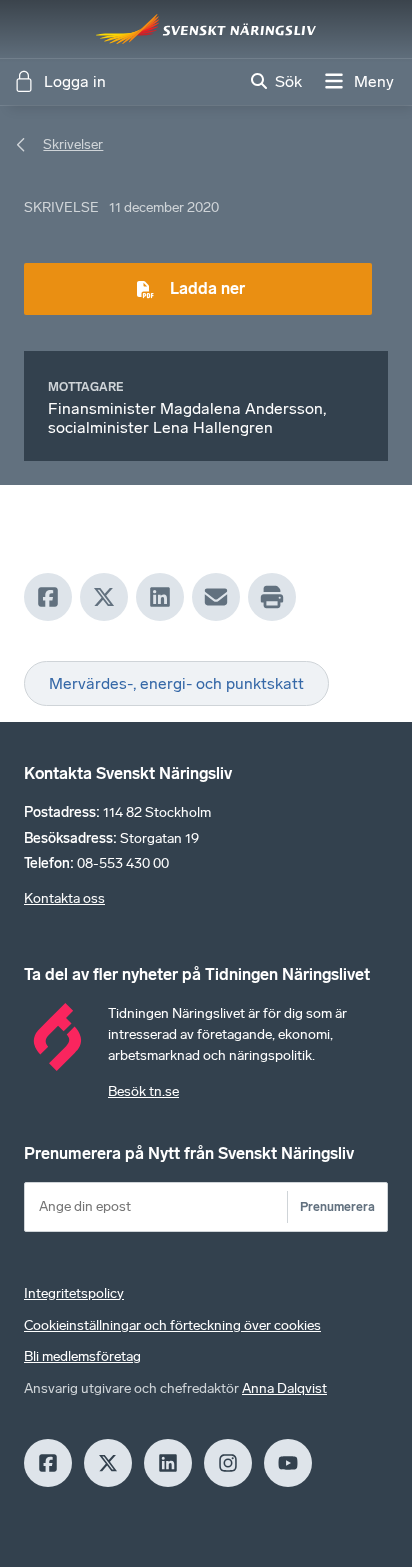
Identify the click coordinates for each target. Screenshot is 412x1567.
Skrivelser (73, 144)
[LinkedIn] (160, 597)
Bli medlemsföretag (82, 1356)
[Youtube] (288, 1463)
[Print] (272, 597)
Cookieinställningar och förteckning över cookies (172, 1325)
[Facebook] (48, 597)
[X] (104, 597)
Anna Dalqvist (284, 1388)
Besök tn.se (143, 1091)
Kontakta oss (64, 898)
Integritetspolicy (74, 1293)
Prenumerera (337, 1206)
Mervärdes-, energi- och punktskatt (176, 683)
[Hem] (206, 29)
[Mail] (216, 597)
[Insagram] (228, 1463)
